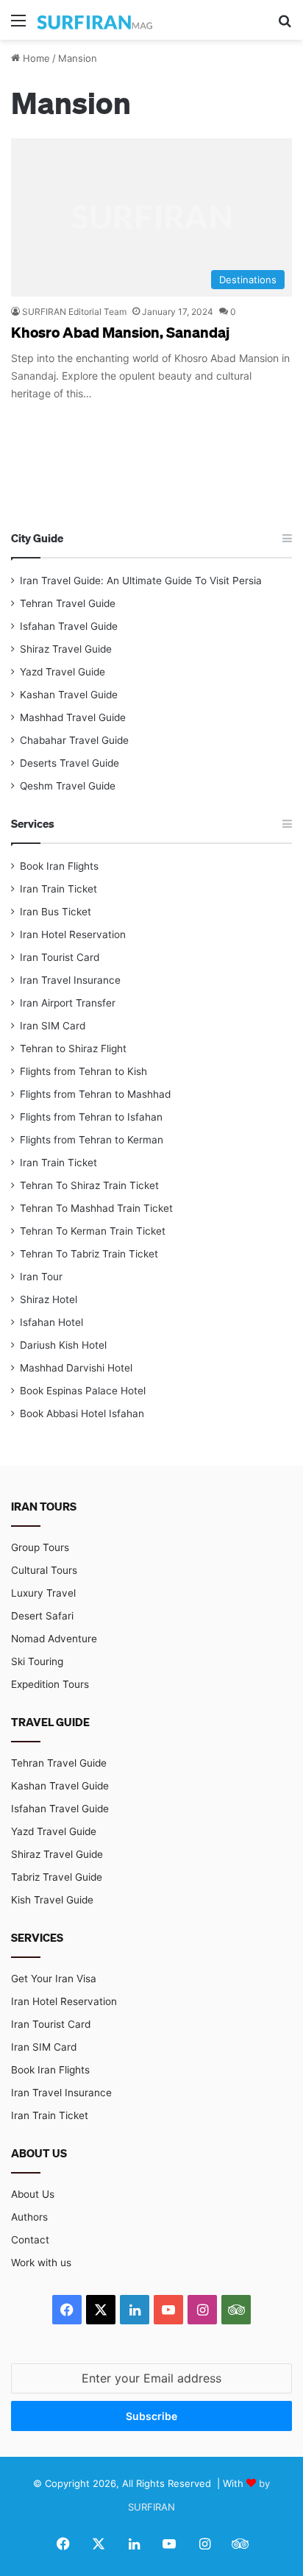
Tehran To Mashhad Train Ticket (96, 1208)
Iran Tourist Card (60, 957)
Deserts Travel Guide (69, 763)
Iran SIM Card (53, 1026)
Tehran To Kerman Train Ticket (93, 1231)
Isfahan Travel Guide (69, 626)
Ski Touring (37, 1661)
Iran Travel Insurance (70, 980)
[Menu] (18, 25)
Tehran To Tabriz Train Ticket (89, 1254)
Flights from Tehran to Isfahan (91, 1117)
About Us (33, 2194)
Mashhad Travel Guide (73, 717)
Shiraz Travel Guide (66, 649)
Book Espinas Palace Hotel (83, 1391)
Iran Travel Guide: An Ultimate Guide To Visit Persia (141, 581)
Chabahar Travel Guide (74, 740)
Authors (29, 2217)
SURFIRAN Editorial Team (74, 312)
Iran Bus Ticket (56, 912)
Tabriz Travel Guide (57, 1877)
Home (35, 58)
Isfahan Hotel (51, 1322)
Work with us (41, 2263)
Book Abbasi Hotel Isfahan (82, 1413)
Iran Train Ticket (58, 889)
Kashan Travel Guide (69, 695)
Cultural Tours (44, 1570)
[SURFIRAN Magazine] (96, 20)
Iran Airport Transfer (68, 1003)
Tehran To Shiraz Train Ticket (89, 1185)
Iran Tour (41, 1277)
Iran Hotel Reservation (73, 934)
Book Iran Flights (59, 866)
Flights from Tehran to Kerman (92, 1140)
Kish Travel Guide (52, 1900)
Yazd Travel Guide (63, 672)
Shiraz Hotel (49, 1299)
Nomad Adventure (54, 1639)
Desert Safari (42, 1616)
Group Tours (40, 1547)
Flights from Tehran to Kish (83, 1071)
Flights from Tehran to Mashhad (95, 1094)
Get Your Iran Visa (54, 1979)
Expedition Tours (50, 1684)
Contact (30, 2240)
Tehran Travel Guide (68, 603)
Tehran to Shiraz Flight (73, 1049)
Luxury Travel (43, 1593)
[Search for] (285, 25)
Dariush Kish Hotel (63, 1345)
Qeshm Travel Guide (68, 786)
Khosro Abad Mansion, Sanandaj (120, 332)
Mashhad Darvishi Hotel (76, 1368)
